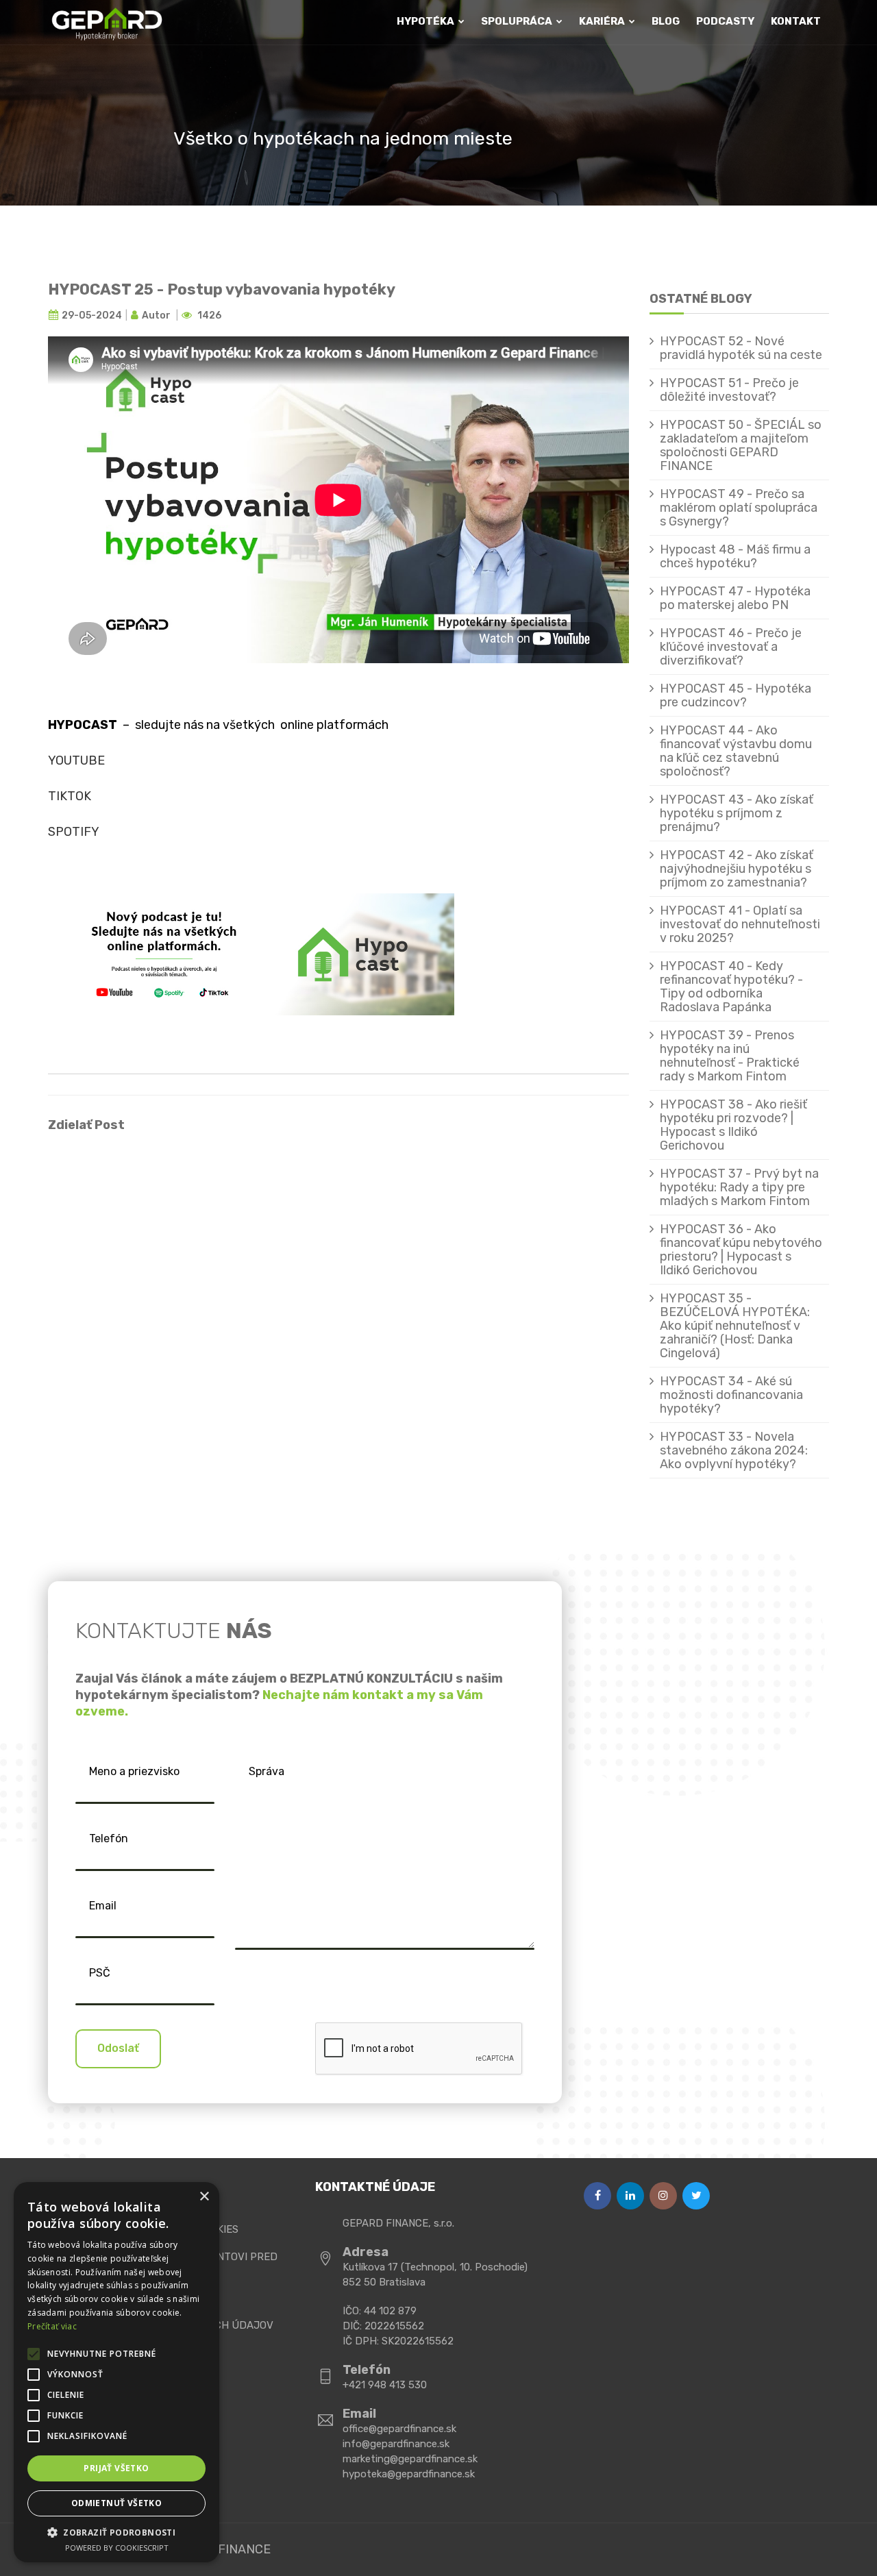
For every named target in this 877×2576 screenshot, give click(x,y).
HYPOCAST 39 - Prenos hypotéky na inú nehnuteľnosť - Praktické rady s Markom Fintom (730, 1056)
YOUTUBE (76, 760)
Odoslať (118, 2048)
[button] (116, 2532)
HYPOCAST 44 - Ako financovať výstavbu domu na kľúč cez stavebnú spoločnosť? (736, 751)
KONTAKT (796, 21)
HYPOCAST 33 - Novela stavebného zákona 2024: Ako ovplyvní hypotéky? (734, 1450)
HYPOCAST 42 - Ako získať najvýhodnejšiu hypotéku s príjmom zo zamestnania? (737, 869)
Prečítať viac (52, 2326)
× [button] (204, 2197)
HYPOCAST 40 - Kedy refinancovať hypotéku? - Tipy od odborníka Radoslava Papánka (731, 987)
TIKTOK (70, 796)
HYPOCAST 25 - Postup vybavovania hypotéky (222, 289)
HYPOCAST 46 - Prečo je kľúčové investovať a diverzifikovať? (731, 647)
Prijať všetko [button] (116, 2468)
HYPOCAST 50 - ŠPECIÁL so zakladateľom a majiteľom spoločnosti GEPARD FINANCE (741, 445)
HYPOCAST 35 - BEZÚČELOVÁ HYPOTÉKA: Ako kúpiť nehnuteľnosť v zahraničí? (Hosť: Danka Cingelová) (735, 1326)
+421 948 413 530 (385, 2385)
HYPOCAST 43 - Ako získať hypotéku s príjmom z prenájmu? (737, 813)
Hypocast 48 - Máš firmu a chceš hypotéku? (735, 556)
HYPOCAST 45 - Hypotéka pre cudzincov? (736, 695)
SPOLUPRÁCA (518, 21)
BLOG (666, 21)
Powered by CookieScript (117, 2548)
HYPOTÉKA (427, 21)
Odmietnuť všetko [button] (116, 2503)
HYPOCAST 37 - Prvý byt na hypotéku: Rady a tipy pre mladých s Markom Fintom (739, 1187)
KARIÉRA (603, 21)
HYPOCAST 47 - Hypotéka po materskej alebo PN (735, 598)
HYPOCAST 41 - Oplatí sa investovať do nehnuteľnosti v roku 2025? (740, 924)
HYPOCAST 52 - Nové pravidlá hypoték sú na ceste (741, 348)
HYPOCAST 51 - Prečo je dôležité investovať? (729, 390)
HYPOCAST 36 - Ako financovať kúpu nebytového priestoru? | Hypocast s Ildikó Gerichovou (741, 1250)
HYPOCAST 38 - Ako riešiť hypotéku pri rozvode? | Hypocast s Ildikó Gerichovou (733, 1125)
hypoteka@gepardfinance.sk (409, 2474)
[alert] (116, 2372)
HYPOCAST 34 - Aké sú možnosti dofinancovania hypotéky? (731, 1395)
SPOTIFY (74, 832)
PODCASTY (725, 21)
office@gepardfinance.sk (399, 2429)
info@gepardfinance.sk (396, 2444)
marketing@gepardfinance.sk (410, 2459)
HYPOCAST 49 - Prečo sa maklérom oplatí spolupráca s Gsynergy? (739, 508)
